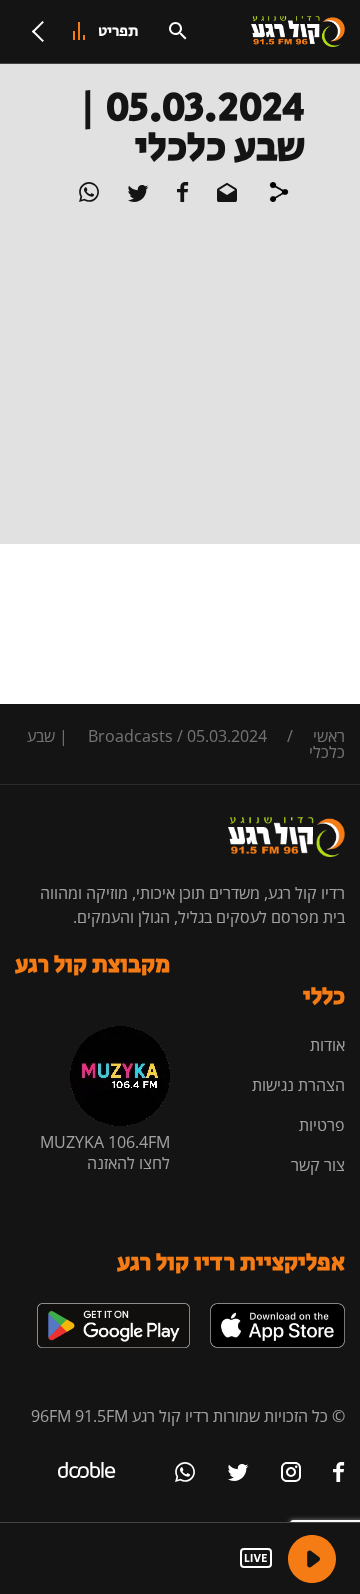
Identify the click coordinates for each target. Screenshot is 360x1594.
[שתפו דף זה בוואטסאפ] (89, 196)
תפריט (118, 31)
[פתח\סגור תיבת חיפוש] (178, 31)
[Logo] (298, 32)
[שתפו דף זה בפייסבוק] (181, 196)
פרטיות (322, 1125)
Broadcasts (130, 736)
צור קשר (318, 1165)
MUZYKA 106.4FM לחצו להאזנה (105, 1152)
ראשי (329, 736)
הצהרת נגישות (298, 1085)
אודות (327, 1045)
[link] (277, 1311)
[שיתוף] (279, 195)
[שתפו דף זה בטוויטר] (136, 196)
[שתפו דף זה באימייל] (225, 196)
